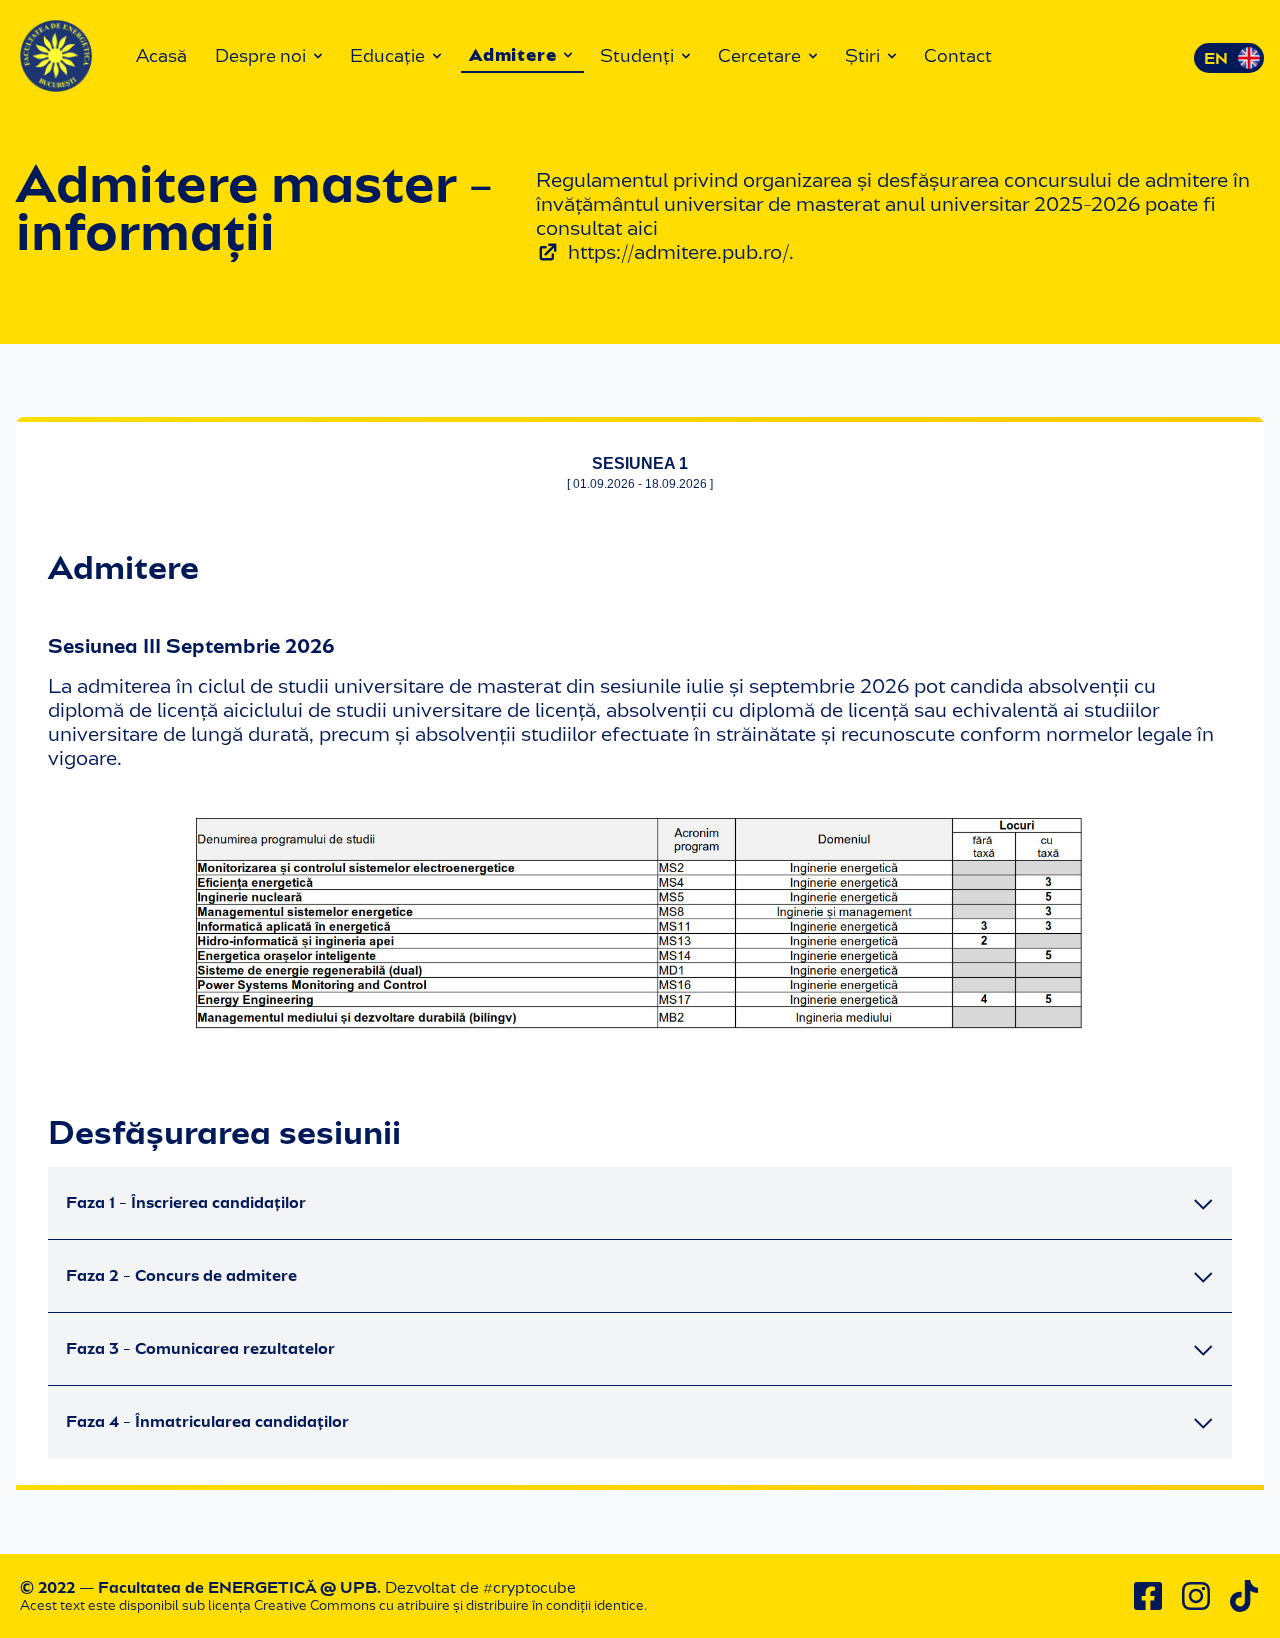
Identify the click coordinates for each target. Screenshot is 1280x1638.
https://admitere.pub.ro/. (681, 252)
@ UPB (348, 1587)
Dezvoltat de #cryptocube (480, 1587)
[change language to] (1229, 58)
